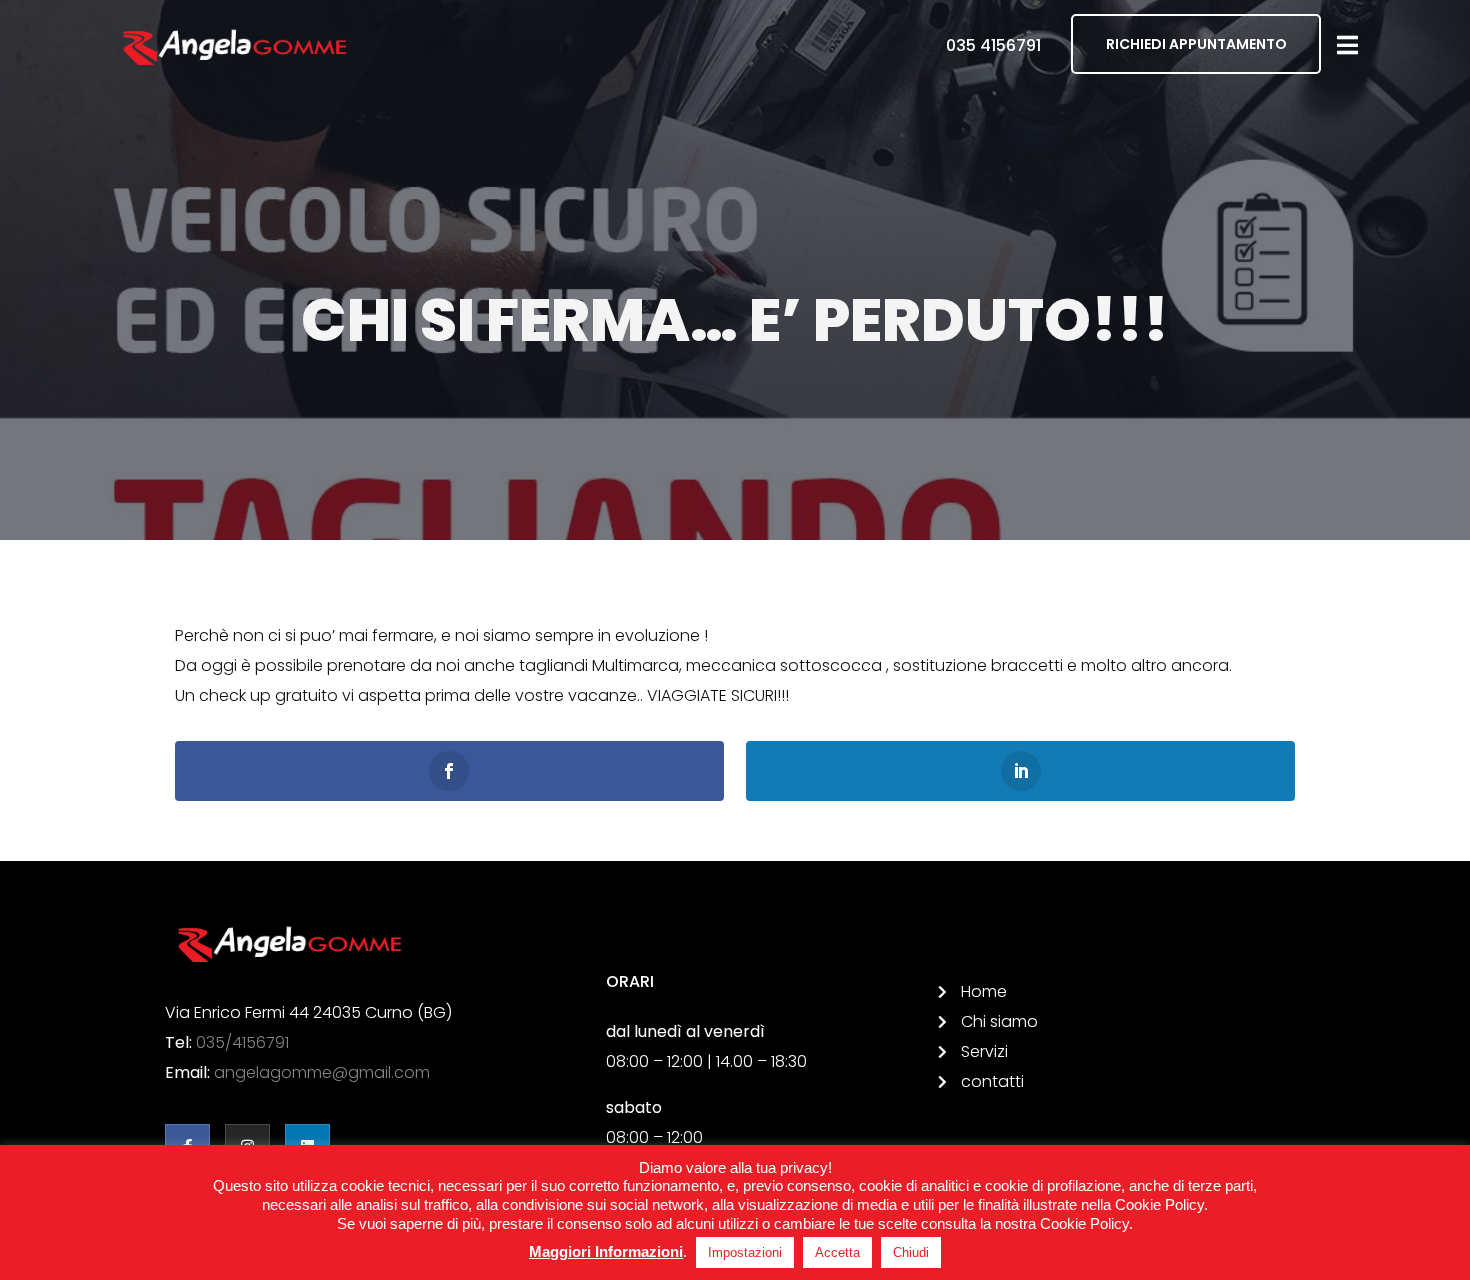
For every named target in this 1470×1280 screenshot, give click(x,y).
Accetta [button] (837, 1252)
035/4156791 (242, 1042)
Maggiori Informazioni (606, 1251)
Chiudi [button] (911, 1252)
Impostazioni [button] (745, 1252)
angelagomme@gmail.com (322, 1072)
